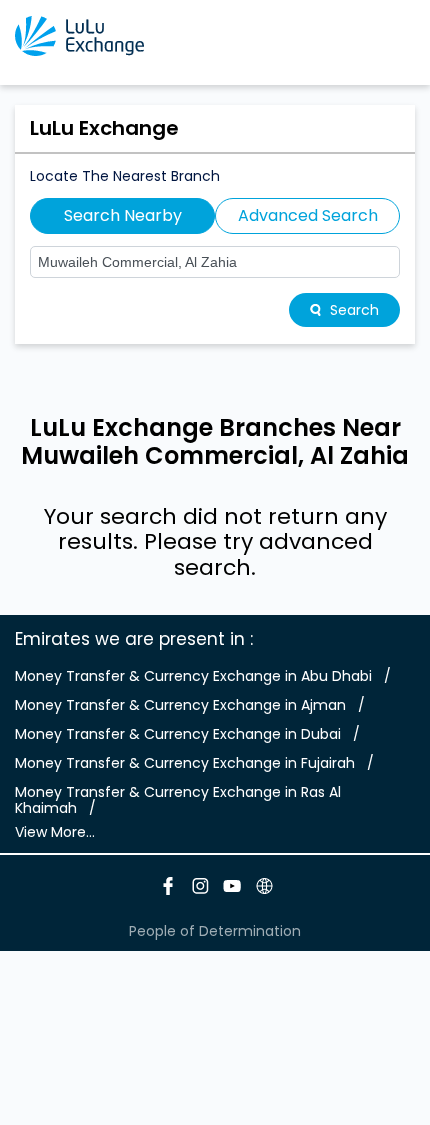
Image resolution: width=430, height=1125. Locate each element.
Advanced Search (308, 215)
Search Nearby (123, 215)
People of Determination (215, 931)
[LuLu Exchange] (79, 36)
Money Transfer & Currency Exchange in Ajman (180, 705)
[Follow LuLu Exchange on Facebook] (167, 889)
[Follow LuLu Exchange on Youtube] (231, 889)
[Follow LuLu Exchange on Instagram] (199, 889)
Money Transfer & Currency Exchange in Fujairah (185, 763)
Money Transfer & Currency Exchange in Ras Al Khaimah (178, 800)
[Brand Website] (263, 889)
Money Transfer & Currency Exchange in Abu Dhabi (193, 676)
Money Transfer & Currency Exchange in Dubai (178, 734)
